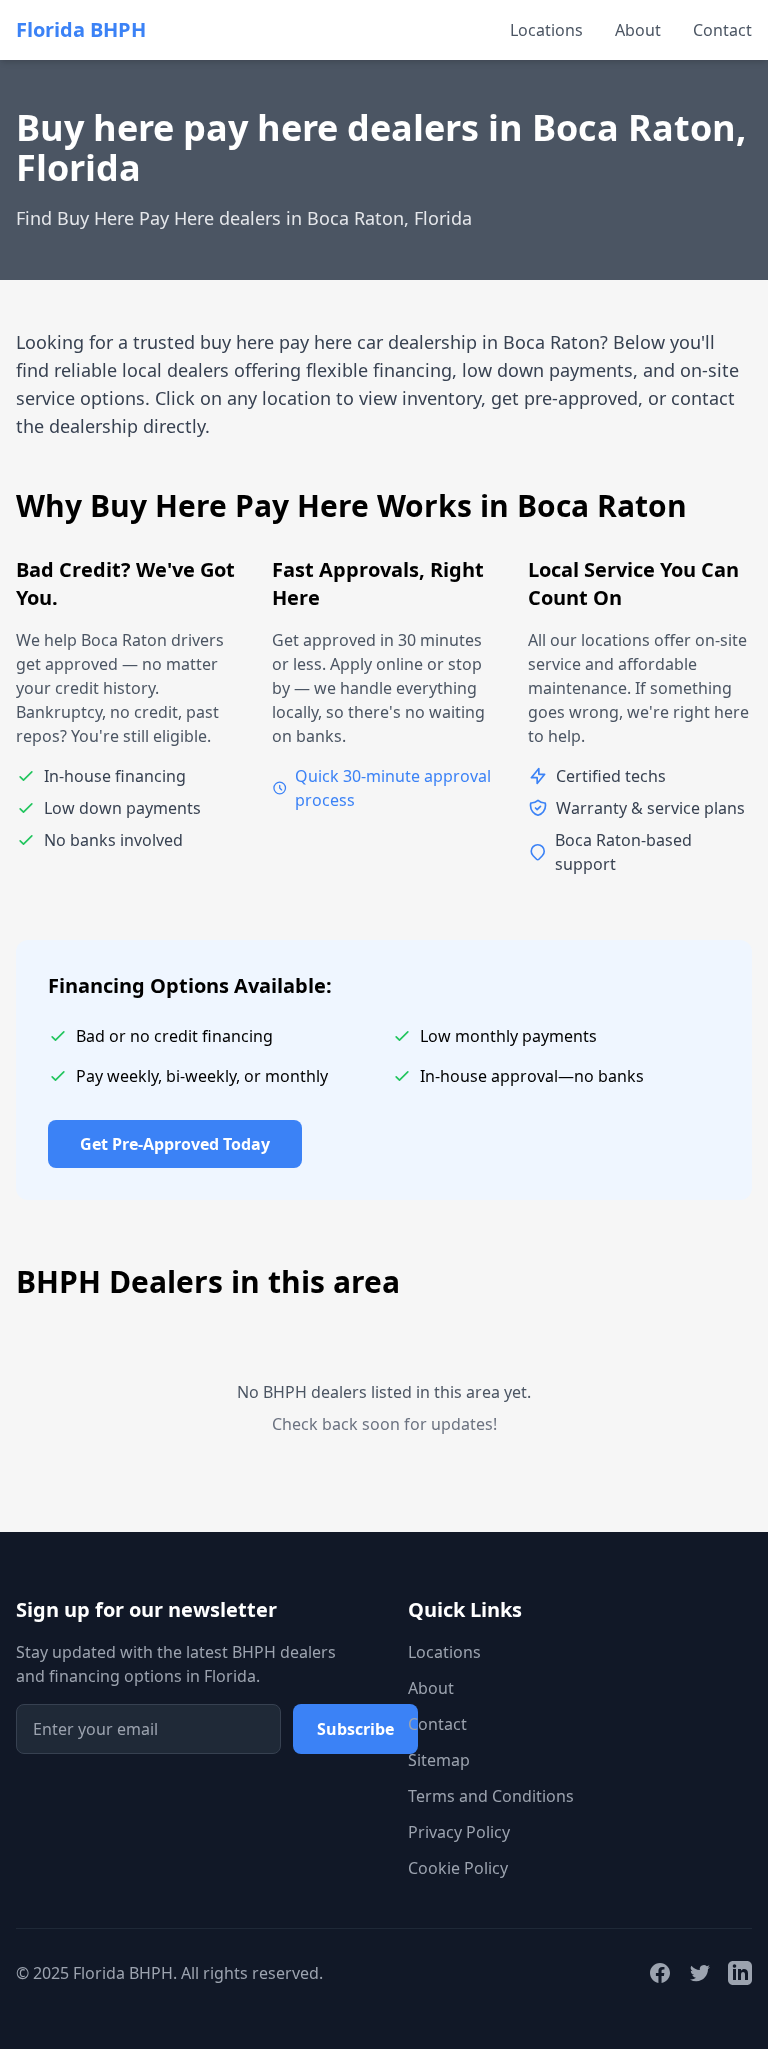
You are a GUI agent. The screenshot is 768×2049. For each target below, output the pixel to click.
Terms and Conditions (491, 1796)
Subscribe (355, 1729)
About (638, 30)
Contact (722, 30)
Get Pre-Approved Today (175, 1144)
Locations (546, 30)
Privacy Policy (459, 1832)
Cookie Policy (458, 1868)
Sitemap (439, 1760)
